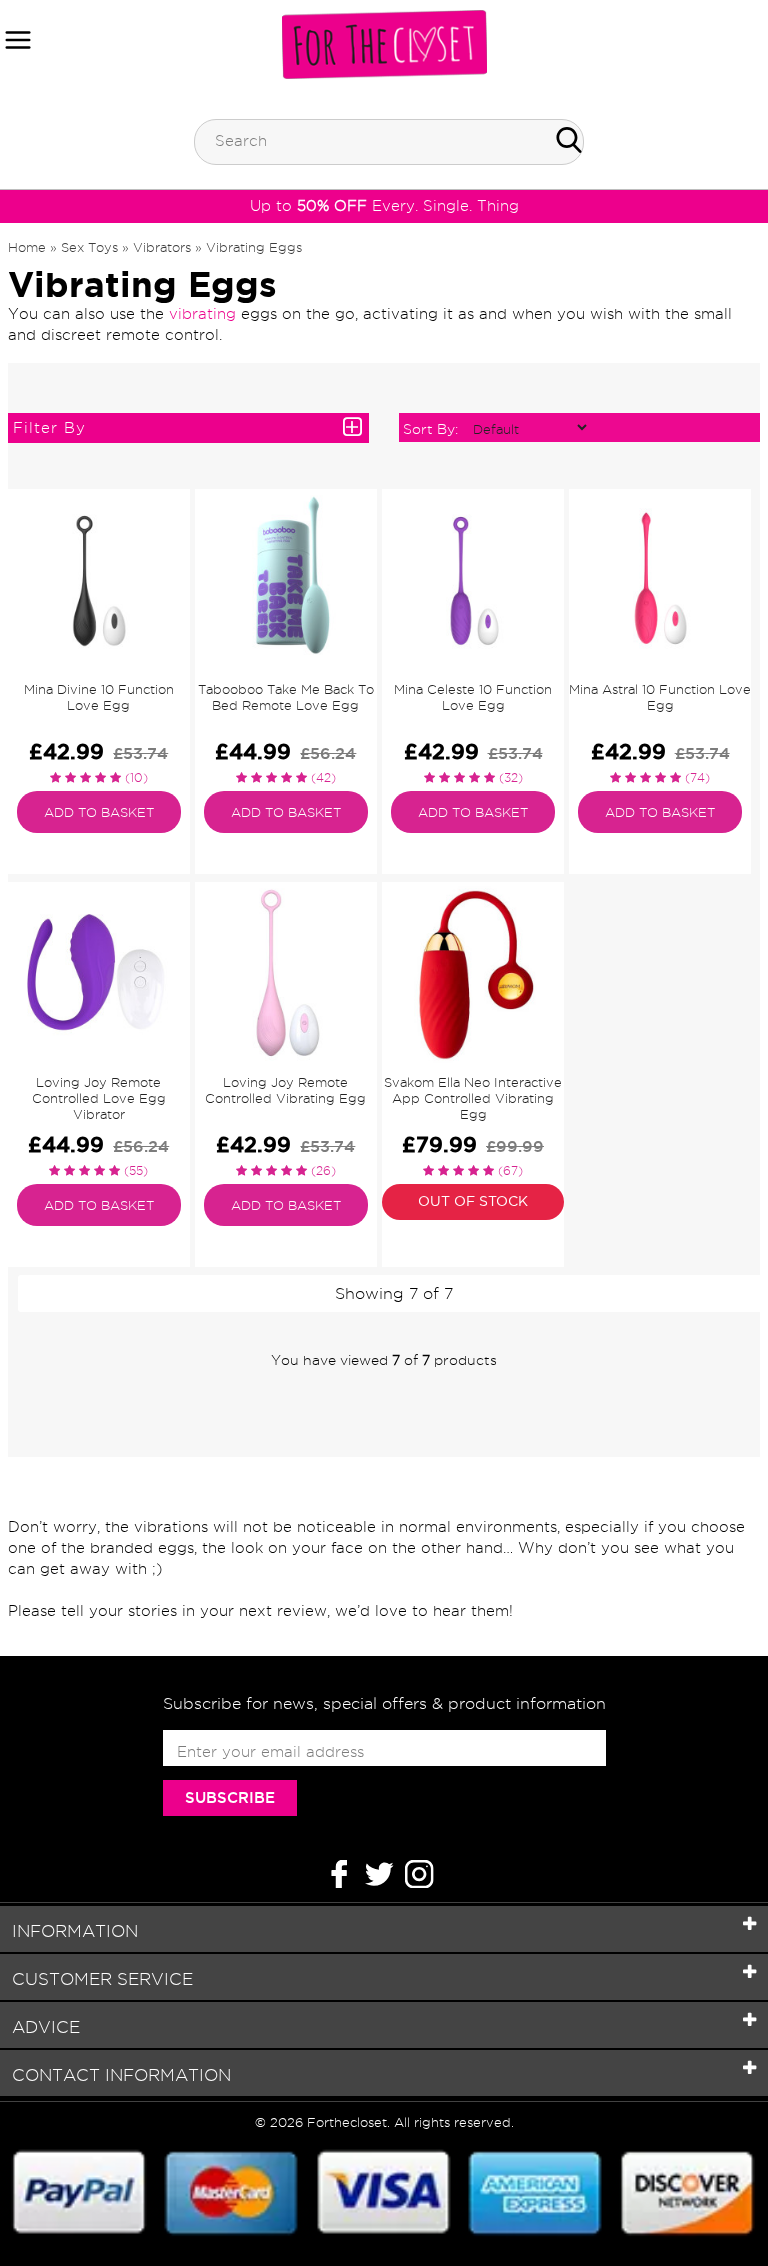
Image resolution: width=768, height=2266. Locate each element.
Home (27, 247)
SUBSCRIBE (230, 1797)
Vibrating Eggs (254, 247)
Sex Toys (89, 247)
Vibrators (162, 247)
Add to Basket (99, 812)
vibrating (202, 314)
